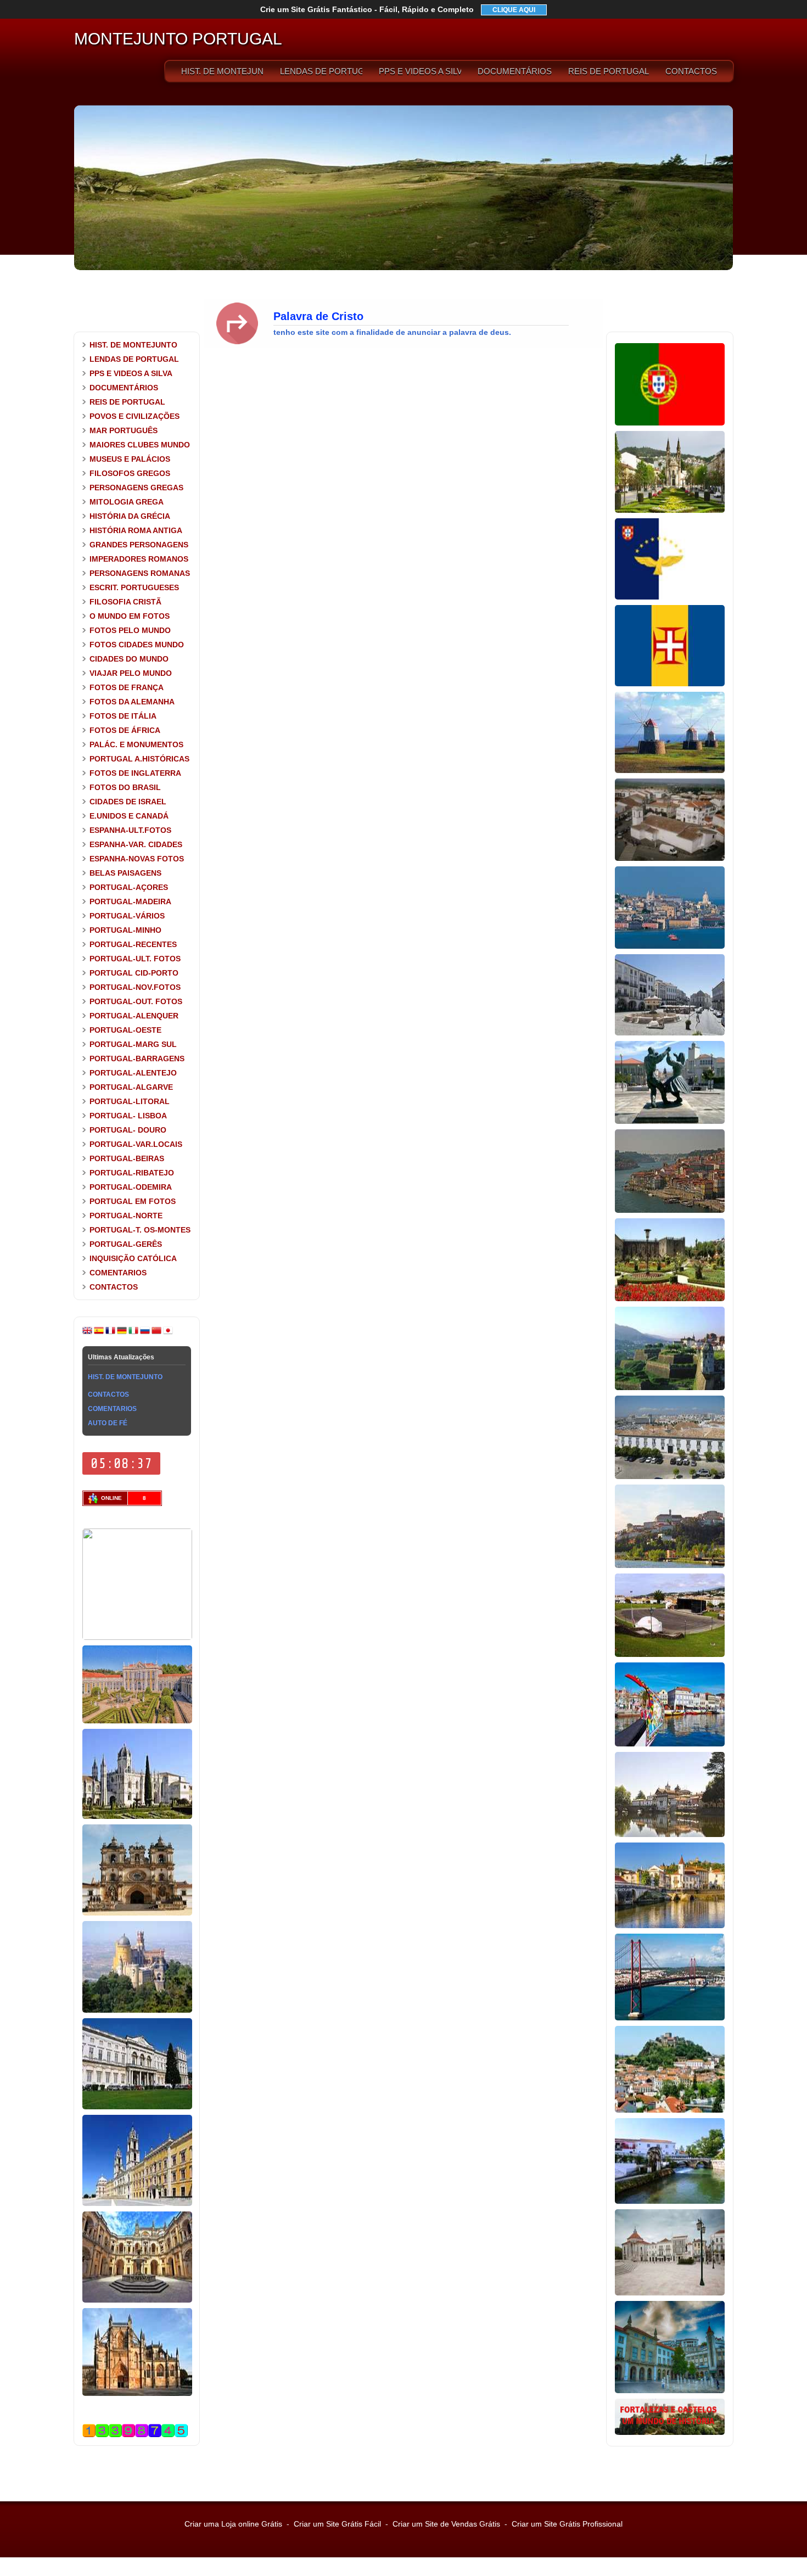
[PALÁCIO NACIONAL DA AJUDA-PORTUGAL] (137, 2107)
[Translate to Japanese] (168, 1333)
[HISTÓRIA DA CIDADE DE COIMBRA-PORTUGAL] (670, 1566)
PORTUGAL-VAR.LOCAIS (136, 1144)
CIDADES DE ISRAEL (128, 802)
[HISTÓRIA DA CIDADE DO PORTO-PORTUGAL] (670, 1211)
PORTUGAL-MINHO (125, 930)
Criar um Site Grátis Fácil (337, 2524)
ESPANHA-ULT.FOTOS (130, 830)
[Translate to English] (87, 1333)
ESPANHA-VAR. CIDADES (136, 844)
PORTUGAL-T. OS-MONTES (140, 1230)
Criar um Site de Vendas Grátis (446, 2524)
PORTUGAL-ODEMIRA (131, 1187)
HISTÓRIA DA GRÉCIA (130, 516)
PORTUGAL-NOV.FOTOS (135, 987)
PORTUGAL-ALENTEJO (133, 1073)
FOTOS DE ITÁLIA (123, 716)
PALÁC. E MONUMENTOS (136, 744)
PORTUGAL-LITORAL (130, 1101)
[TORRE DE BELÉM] (137, 1638)
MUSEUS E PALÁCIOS (130, 459)
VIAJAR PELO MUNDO (131, 673)
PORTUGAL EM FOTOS (133, 1201)
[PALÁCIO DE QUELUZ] (137, 1721)
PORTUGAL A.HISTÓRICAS (139, 759)
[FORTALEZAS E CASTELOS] (670, 2433)
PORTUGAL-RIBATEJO (132, 1173)
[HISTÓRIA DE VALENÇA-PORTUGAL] (670, 1388)
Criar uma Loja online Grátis (233, 2524)
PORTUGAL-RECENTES (133, 944)
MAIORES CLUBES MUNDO (140, 445)
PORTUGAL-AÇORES (129, 887)
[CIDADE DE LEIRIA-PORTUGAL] (670, 2110)
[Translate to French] (110, 1333)
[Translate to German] (122, 1333)
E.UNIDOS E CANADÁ (129, 816)
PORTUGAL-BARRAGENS (137, 1059)
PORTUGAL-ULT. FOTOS (135, 959)
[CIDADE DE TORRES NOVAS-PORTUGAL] (670, 2202)
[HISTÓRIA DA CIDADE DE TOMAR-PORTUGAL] (670, 1926)
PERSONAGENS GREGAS (136, 488)
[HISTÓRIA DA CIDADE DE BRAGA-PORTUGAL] (670, 1299)
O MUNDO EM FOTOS (130, 616)
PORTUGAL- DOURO (128, 1130)
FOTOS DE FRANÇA (127, 687)
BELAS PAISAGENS (125, 873)
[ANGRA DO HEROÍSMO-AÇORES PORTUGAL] (670, 1655)
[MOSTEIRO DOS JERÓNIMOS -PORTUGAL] (137, 1817)
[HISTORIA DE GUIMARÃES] (670, 511)
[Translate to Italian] (133, 1333)
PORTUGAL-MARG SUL (133, 1044)
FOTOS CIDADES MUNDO (137, 645)
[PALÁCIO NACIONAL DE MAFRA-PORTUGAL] (137, 2204)
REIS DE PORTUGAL (609, 71)
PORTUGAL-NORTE (126, 1216)
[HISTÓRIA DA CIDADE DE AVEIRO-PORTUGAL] (670, 1744)
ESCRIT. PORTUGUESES (134, 587)
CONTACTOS (691, 71)
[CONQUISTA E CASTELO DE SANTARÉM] (670, 2293)
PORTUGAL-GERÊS (126, 1244)
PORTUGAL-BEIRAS (127, 1158)
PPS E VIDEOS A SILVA (420, 71)
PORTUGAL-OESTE (125, 1030)
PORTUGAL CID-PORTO (134, 973)
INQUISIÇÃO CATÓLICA (133, 1258)
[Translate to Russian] (145, 1333)
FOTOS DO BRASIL (125, 787)
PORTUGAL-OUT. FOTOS (136, 1001)
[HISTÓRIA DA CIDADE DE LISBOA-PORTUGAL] (670, 947)
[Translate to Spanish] (99, 1333)
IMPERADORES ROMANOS (139, 559)
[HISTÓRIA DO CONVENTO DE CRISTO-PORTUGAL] (137, 2300)
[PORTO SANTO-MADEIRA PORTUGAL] (670, 771)
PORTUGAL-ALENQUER (134, 1016)
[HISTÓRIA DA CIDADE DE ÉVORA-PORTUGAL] (670, 1033)
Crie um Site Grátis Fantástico (367, 9)
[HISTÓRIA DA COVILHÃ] (670, 2391)
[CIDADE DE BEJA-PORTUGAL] (670, 859)
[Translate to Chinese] (156, 1333)
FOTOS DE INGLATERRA (135, 773)
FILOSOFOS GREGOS (130, 473)
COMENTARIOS (118, 1273)
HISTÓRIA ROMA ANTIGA (136, 530)
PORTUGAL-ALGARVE (131, 1087)
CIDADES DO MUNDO (129, 659)
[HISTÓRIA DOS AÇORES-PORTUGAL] (670, 597)
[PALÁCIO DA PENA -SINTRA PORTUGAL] (137, 2011)
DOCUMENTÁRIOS (515, 71)
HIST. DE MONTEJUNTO (222, 71)
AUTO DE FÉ (108, 1423)
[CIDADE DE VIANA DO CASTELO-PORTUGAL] (670, 1122)
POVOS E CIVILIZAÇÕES (134, 416)
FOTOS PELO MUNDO (130, 630)
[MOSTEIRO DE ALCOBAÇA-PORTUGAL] (137, 1913)
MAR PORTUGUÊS (124, 430)
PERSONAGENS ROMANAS (140, 573)
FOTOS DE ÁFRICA (125, 730)
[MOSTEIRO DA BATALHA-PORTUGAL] (137, 2394)
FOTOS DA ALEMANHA (132, 702)
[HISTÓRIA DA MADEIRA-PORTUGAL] (670, 684)
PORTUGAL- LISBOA (128, 1116)
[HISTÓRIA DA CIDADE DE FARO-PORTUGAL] (670, 1477)
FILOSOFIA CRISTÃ (125, 602)
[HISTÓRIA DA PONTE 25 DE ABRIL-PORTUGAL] (670, 2018)
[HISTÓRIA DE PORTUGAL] (670, 423)
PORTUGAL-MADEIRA (130, 901)
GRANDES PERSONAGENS (139, 545)
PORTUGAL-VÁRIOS (127, 916)
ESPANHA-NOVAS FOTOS (137, 859)
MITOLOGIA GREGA (127, 502)
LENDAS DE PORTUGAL (321, 71)
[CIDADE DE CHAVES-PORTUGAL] (670, 1835)
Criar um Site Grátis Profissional (567, 2524)
